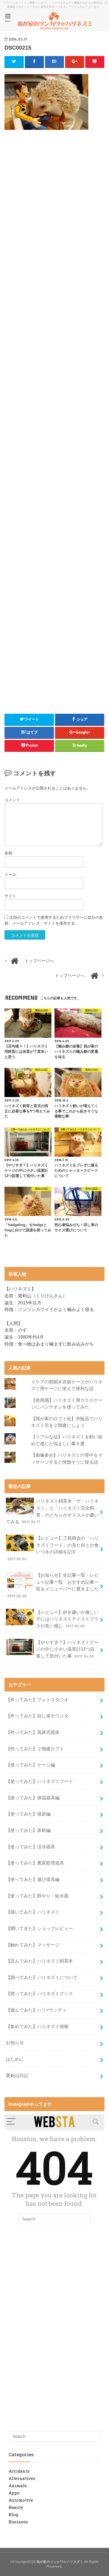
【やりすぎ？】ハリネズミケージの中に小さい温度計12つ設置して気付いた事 (67, 1649)
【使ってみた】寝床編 (28, 1814)
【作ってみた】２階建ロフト (35, 1749)
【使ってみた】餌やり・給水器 (37, 1896)
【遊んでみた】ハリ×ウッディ (36, 2010)
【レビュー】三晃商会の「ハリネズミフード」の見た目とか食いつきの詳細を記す (53, 1548)
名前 (8, 853)
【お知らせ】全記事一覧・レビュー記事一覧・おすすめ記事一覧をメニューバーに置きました (53, 1585)
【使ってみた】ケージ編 (30, 1765)
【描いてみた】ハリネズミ (33, 1912)
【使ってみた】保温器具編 (33, 1798)
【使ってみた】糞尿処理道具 (35, 1863)
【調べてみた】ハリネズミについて (42, 1977)
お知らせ (15, 2043)
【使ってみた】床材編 (28, 1830)
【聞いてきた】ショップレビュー (39, 1928)
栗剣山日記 (17, 2075)
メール (10, 874)
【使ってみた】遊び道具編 (33, 1879)
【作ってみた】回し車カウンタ (37, 1716)
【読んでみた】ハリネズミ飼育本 (39, 1961)
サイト (10, 896)
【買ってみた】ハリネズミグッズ (39, 1993)
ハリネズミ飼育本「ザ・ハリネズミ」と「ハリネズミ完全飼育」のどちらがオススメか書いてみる (52, 1511)
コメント (12, 800)
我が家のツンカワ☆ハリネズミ (60, 2562)
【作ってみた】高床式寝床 (33, 1732)
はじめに (15, 2059)
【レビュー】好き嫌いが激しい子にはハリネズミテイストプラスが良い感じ (67, 1619)
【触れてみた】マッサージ (33, 1945)
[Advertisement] (54, 184)
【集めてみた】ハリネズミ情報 (37, 2026)
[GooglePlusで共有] (75, 62)
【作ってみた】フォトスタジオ (37, 1700)
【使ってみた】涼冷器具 (30, 1847)
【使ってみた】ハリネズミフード (39, 1781)
